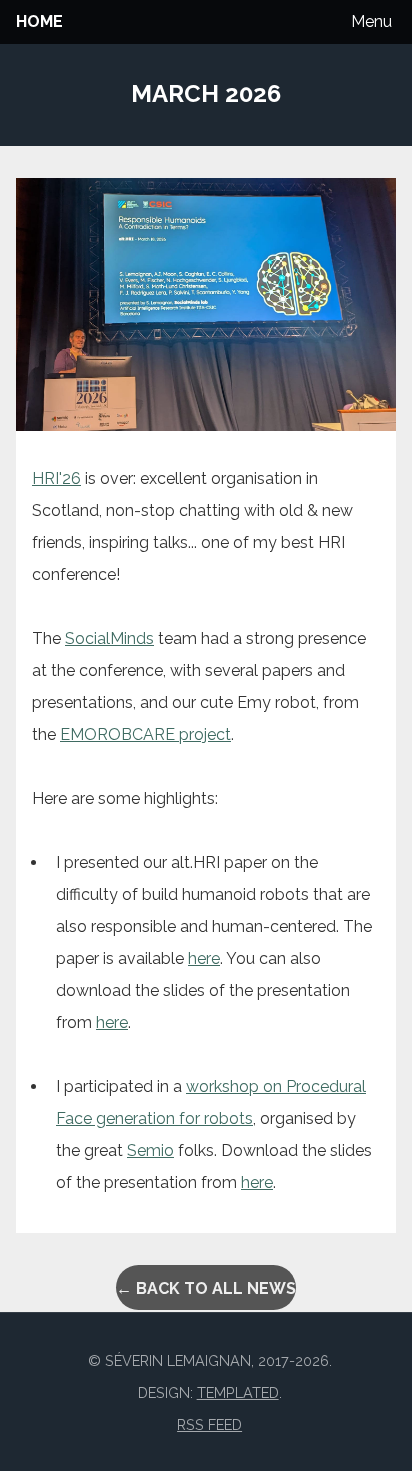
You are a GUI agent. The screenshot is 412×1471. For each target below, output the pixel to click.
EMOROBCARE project (145, 734)
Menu (371, 21)
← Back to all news (206, 1288)
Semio (150, 1150)
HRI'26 (56, 478)
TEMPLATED (238, 1392)
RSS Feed (209, 1424)
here (204, 958)
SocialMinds (109, 638)
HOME (39, 21)
